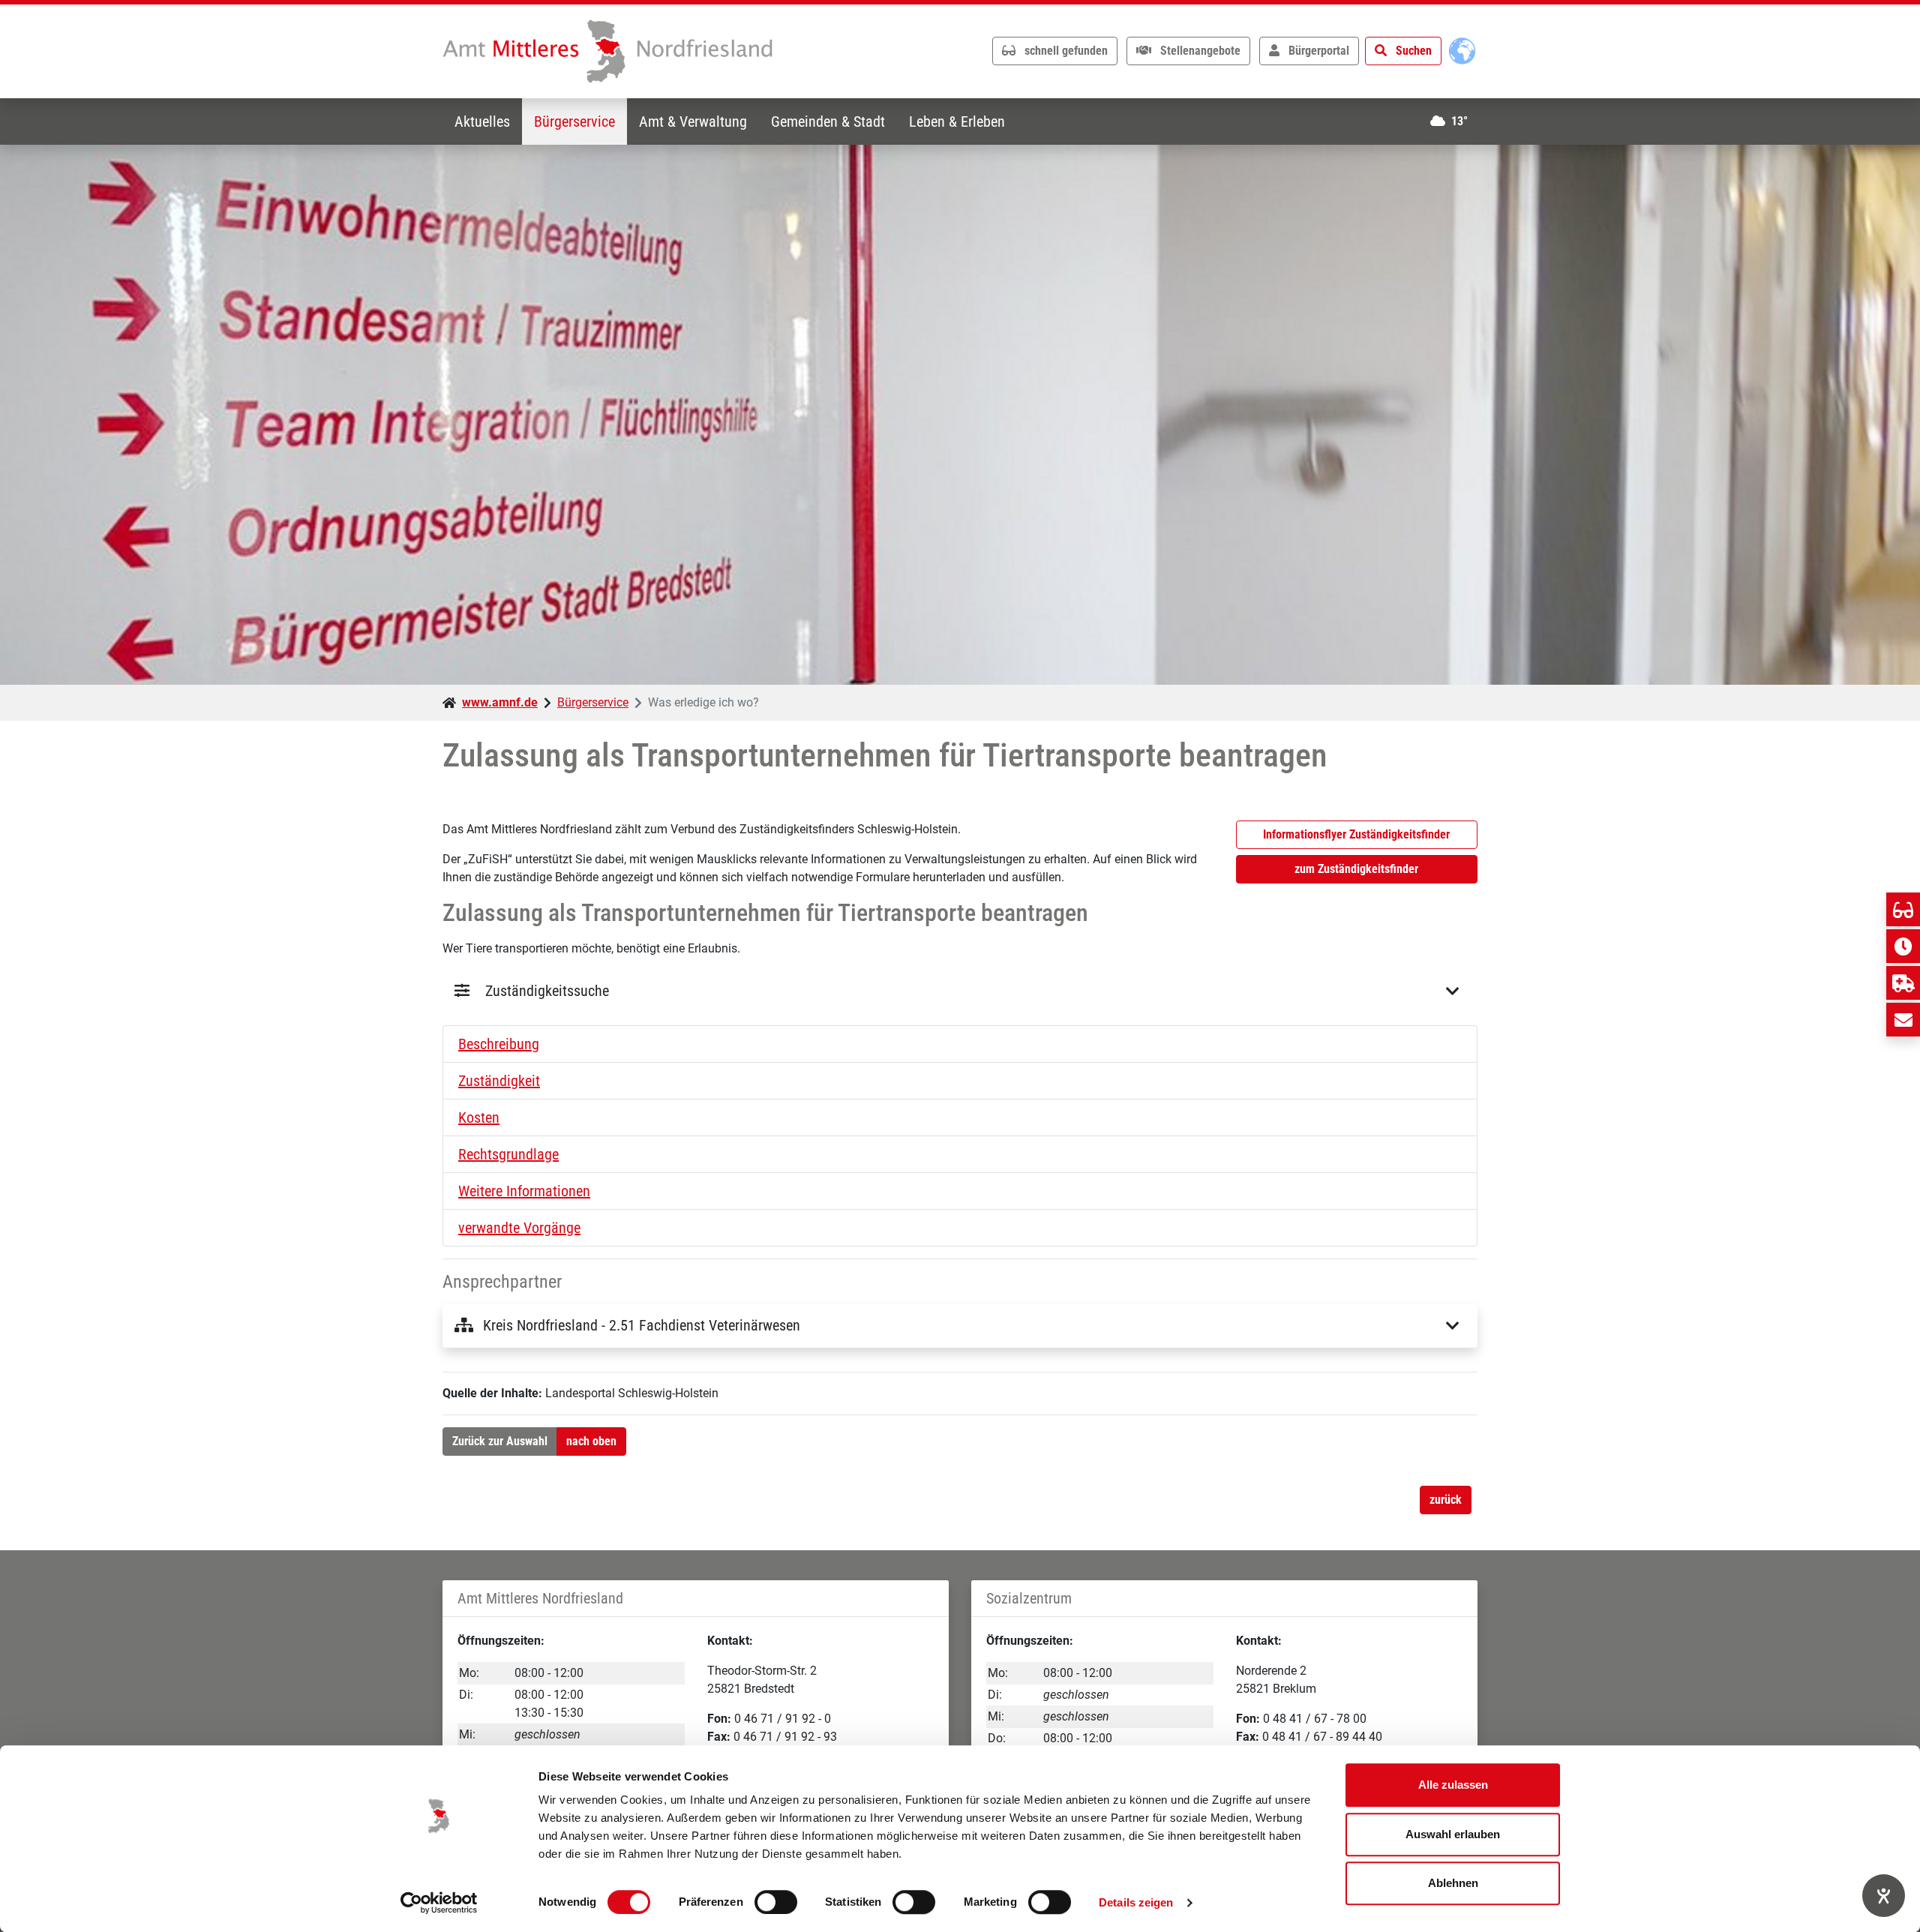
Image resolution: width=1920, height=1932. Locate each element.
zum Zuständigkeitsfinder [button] (1356, 869)
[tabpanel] (960, 415)
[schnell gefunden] (1903, 909)
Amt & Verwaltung (693, 121)
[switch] (776, 1902)
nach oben (591, 1441)
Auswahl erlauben (1453, 1834)
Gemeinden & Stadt (828, 121)
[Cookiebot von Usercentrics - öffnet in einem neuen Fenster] (439, 1903)
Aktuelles (482, 121)
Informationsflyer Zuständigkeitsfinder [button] (1356, 834)
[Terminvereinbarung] (1903, 946)
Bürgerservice (574, 121)
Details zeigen (1136, 1902)
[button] (960, 1044)
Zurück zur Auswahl (500, 1441)
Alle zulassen (1453, 1785)
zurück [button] (1446, 1500)
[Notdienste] (1903, 983)
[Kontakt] (1903, 1020)
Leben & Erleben (957, 121)
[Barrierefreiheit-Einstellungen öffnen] (1884, 1896)
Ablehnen (1453, 1883)
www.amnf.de (500, 702)
